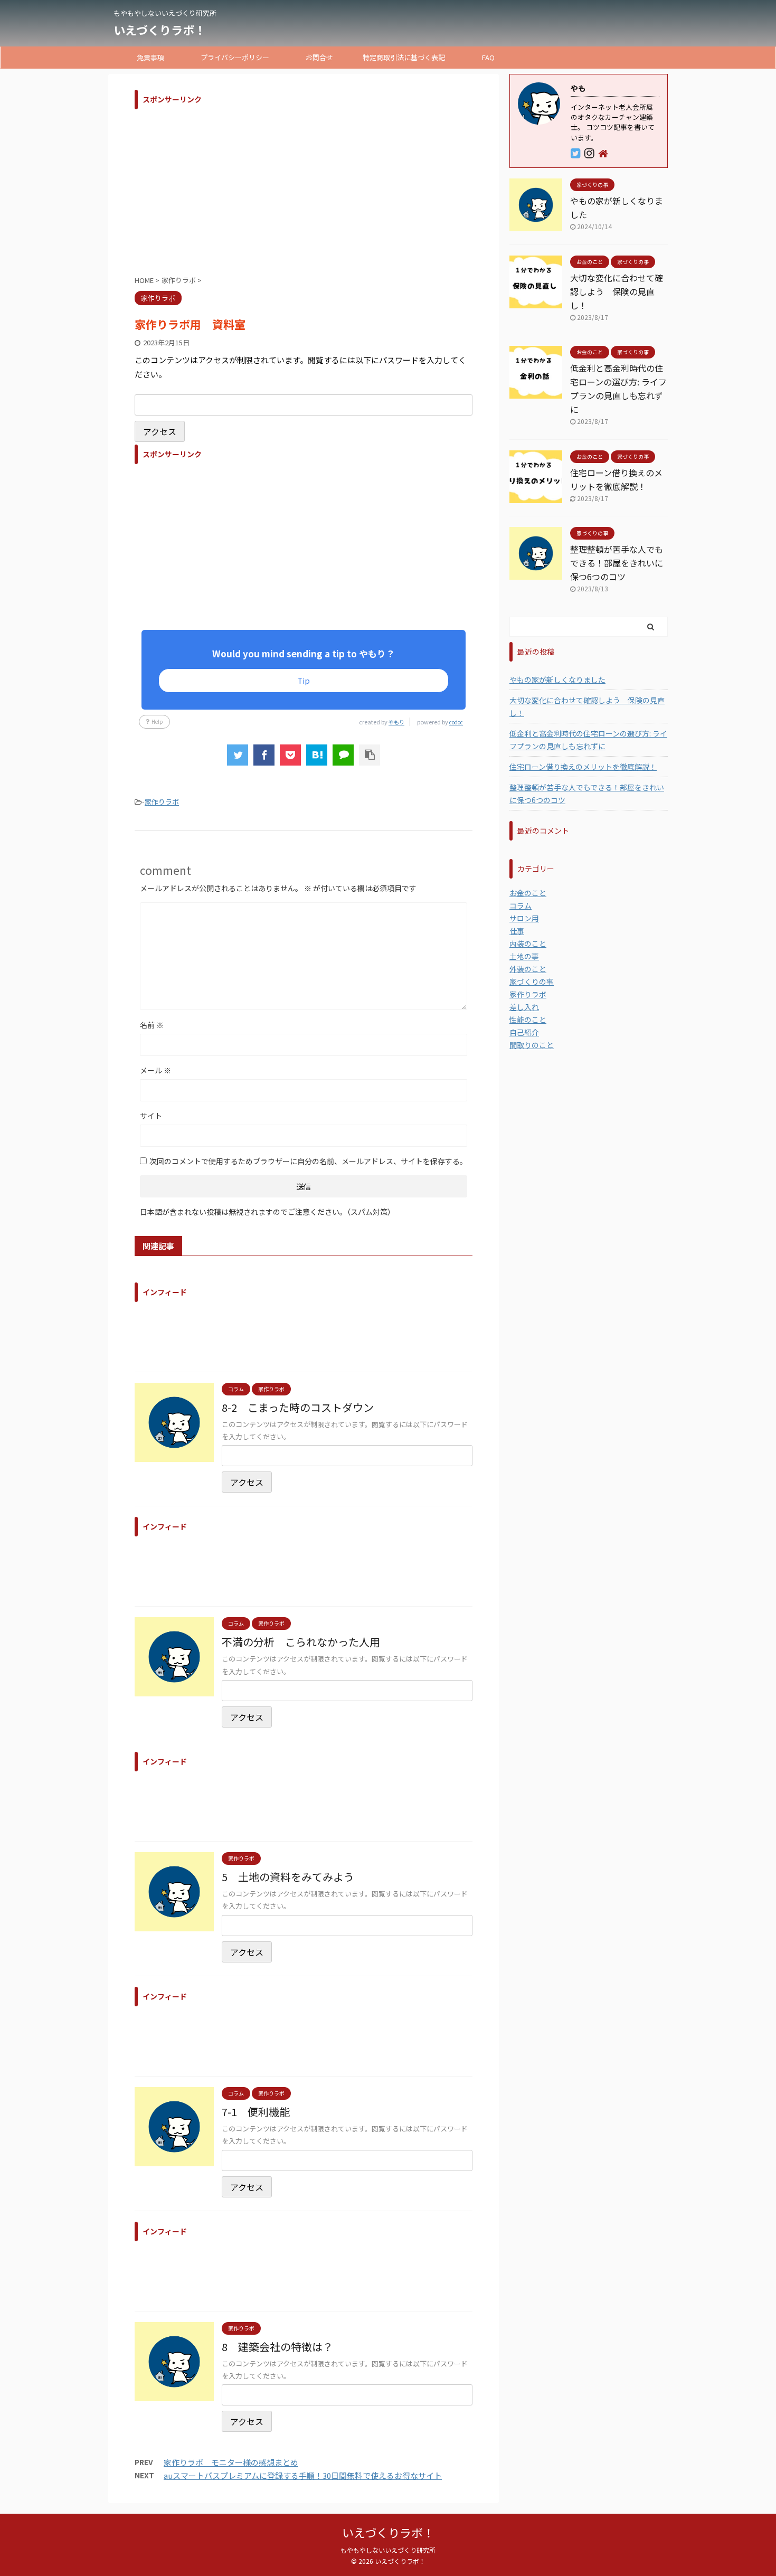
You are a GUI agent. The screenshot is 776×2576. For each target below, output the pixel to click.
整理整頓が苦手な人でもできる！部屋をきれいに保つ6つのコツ (617, 563)
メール (155, 1070)
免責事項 (150, 57)
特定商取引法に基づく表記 (404, 57)
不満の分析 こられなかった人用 (301, 1642)
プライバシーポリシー (235, 57)
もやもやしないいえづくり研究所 (388, 2550)
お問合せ (319, 57)
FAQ (488, 57)
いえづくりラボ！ (160, 30)
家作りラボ (162, 802)
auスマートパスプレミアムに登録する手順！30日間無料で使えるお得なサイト (303, 2475)
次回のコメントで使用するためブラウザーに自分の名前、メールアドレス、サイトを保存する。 (308, 1161)
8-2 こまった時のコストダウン (298, 1407)
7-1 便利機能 (256, 2112)
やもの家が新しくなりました (557, 680)
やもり (396, 722)
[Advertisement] (304, 188)
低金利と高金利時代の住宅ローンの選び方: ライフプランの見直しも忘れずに (588, 740)
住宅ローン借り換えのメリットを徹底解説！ (583, 767)
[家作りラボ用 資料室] (317, 755)
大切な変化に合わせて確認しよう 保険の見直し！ (617, 291)
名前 (152, 1025)
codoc (456, 722)
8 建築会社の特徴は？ (277, 2347)
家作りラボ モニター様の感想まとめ (231, 2462)
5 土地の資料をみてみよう (288, 1877)
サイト (151, 1116)
